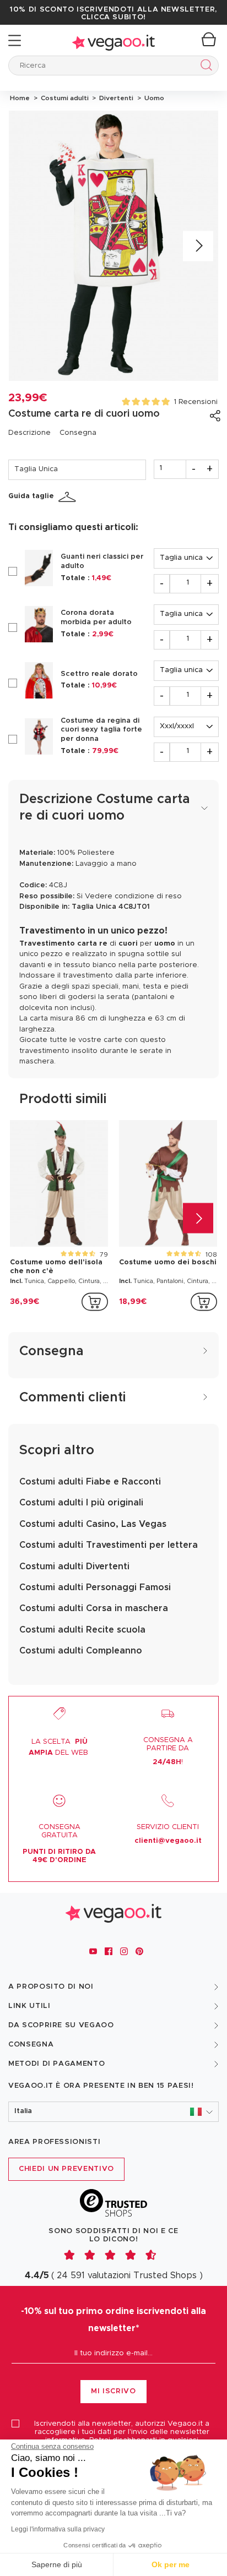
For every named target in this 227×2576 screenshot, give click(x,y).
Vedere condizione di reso (133, 896)
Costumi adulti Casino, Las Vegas (93, 1524)
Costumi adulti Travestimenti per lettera (109, 1545)
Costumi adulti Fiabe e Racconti (90, 1482)
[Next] (198, 246)
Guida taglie (31, 496)
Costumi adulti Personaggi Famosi (95, 1587)
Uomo (153, 98)
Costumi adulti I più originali (81, 1503)
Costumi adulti (64, 98)
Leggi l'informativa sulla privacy (58, 2529)
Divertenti (115, 98)
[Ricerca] (204, 67)
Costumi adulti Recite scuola (82, 1630)
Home (20, 98)
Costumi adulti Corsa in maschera (94, 1608)
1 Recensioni (196, 402)
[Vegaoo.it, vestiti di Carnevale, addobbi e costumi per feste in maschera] (113, 40)
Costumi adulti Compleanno (81, 1651)
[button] (113, 2112)
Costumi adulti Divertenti (74, 1567)
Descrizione (29, 433)
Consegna (78, 433)
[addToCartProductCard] (95, 1302)
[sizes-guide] (69, 497)
